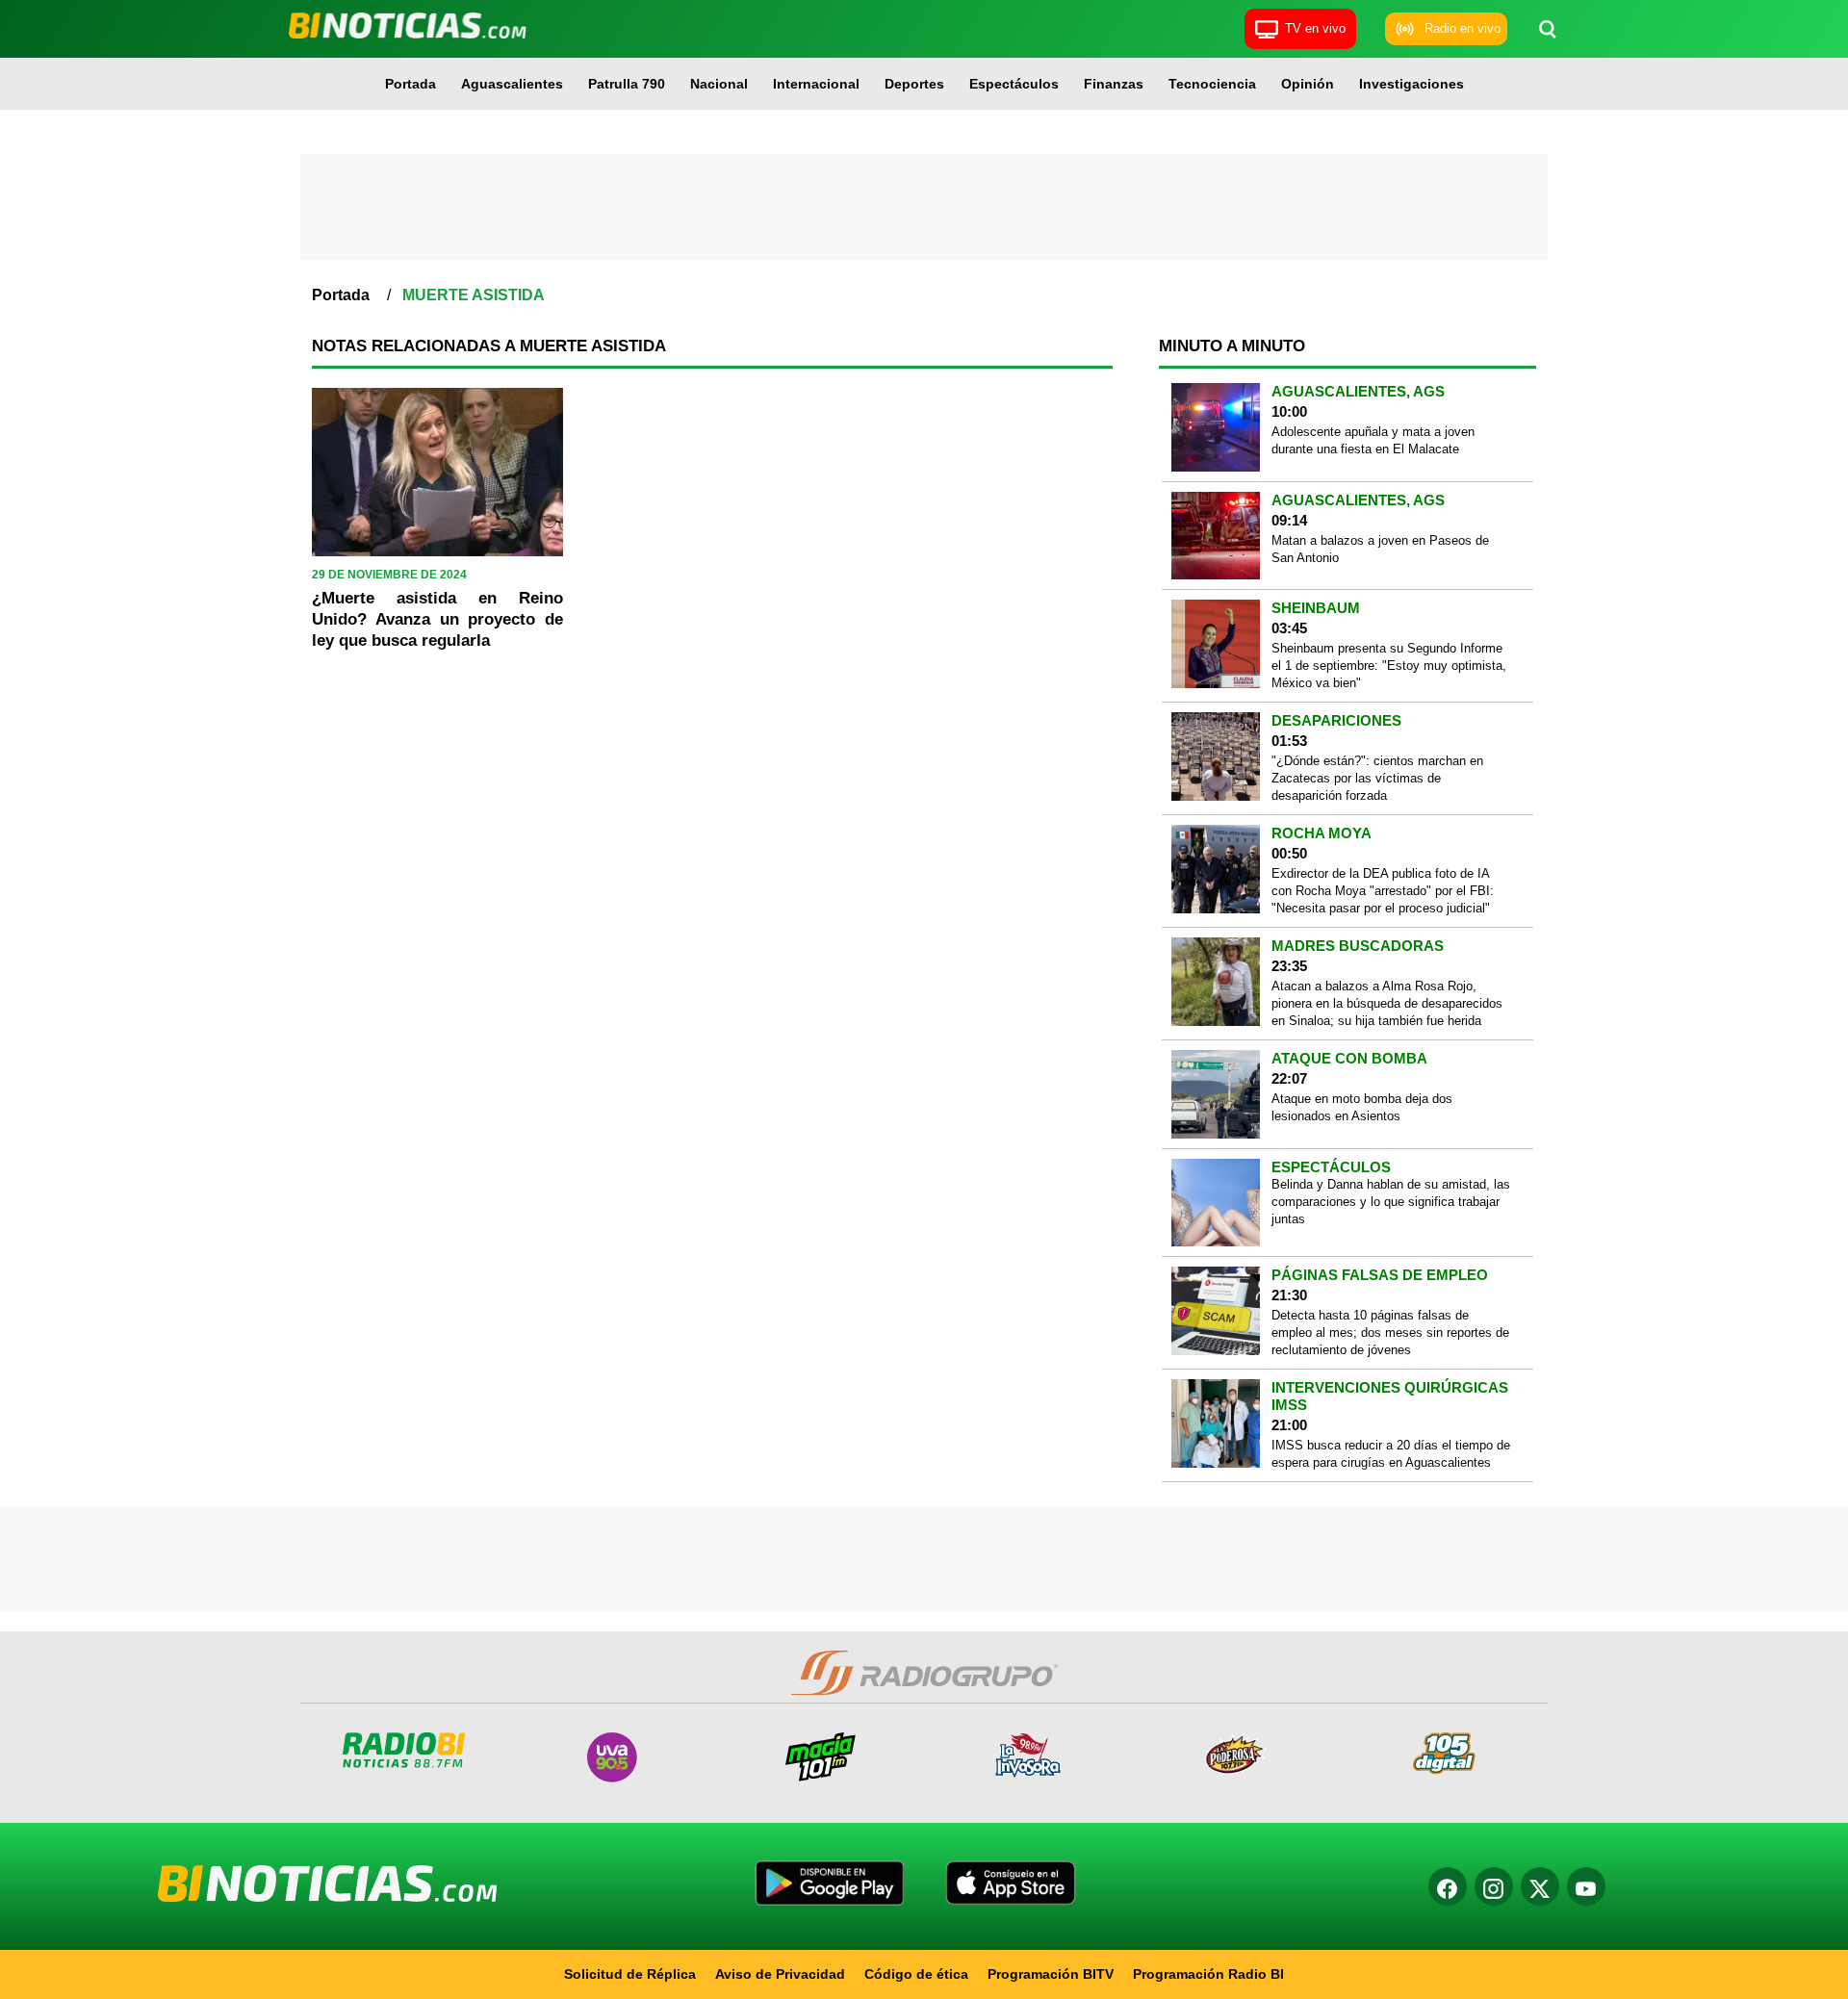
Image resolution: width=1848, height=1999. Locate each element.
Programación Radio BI (1208, 1974)
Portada (411, 84)
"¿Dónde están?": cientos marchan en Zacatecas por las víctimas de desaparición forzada (1377, 778)
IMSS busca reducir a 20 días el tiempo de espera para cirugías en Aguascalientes (1391, 1454)
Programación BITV (1051, 1974)
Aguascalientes (512, 84)
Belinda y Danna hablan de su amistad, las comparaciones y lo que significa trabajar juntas (1391, 1202)
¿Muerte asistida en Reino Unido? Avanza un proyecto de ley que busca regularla (437, 619)
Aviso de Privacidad (780, 1974)
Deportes (914, 84)
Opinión (1308, 84)
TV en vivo (1315, 28)
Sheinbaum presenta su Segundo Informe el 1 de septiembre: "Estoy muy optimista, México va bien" (1389, 666)
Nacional (719, 84)
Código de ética (916, 1974)
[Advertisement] (924, 207)
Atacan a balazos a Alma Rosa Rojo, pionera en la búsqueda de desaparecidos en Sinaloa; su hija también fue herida (1387, 1003)
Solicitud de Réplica (630, 1974)
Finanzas (1114, 84)
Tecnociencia (1212, 84)
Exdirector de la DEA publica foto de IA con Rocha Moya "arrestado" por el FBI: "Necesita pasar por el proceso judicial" (1383, 891)
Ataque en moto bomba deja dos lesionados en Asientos (1362, 1107)
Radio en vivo (1463, 28)
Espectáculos (1014, 84)
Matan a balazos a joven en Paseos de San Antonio (1380, 549)
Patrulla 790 (627, 84)
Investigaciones (1412, 84)
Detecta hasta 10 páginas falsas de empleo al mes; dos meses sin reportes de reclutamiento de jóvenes (1390, 1333)
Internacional (816, 84)
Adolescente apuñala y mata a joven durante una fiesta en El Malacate (1373, 440)
